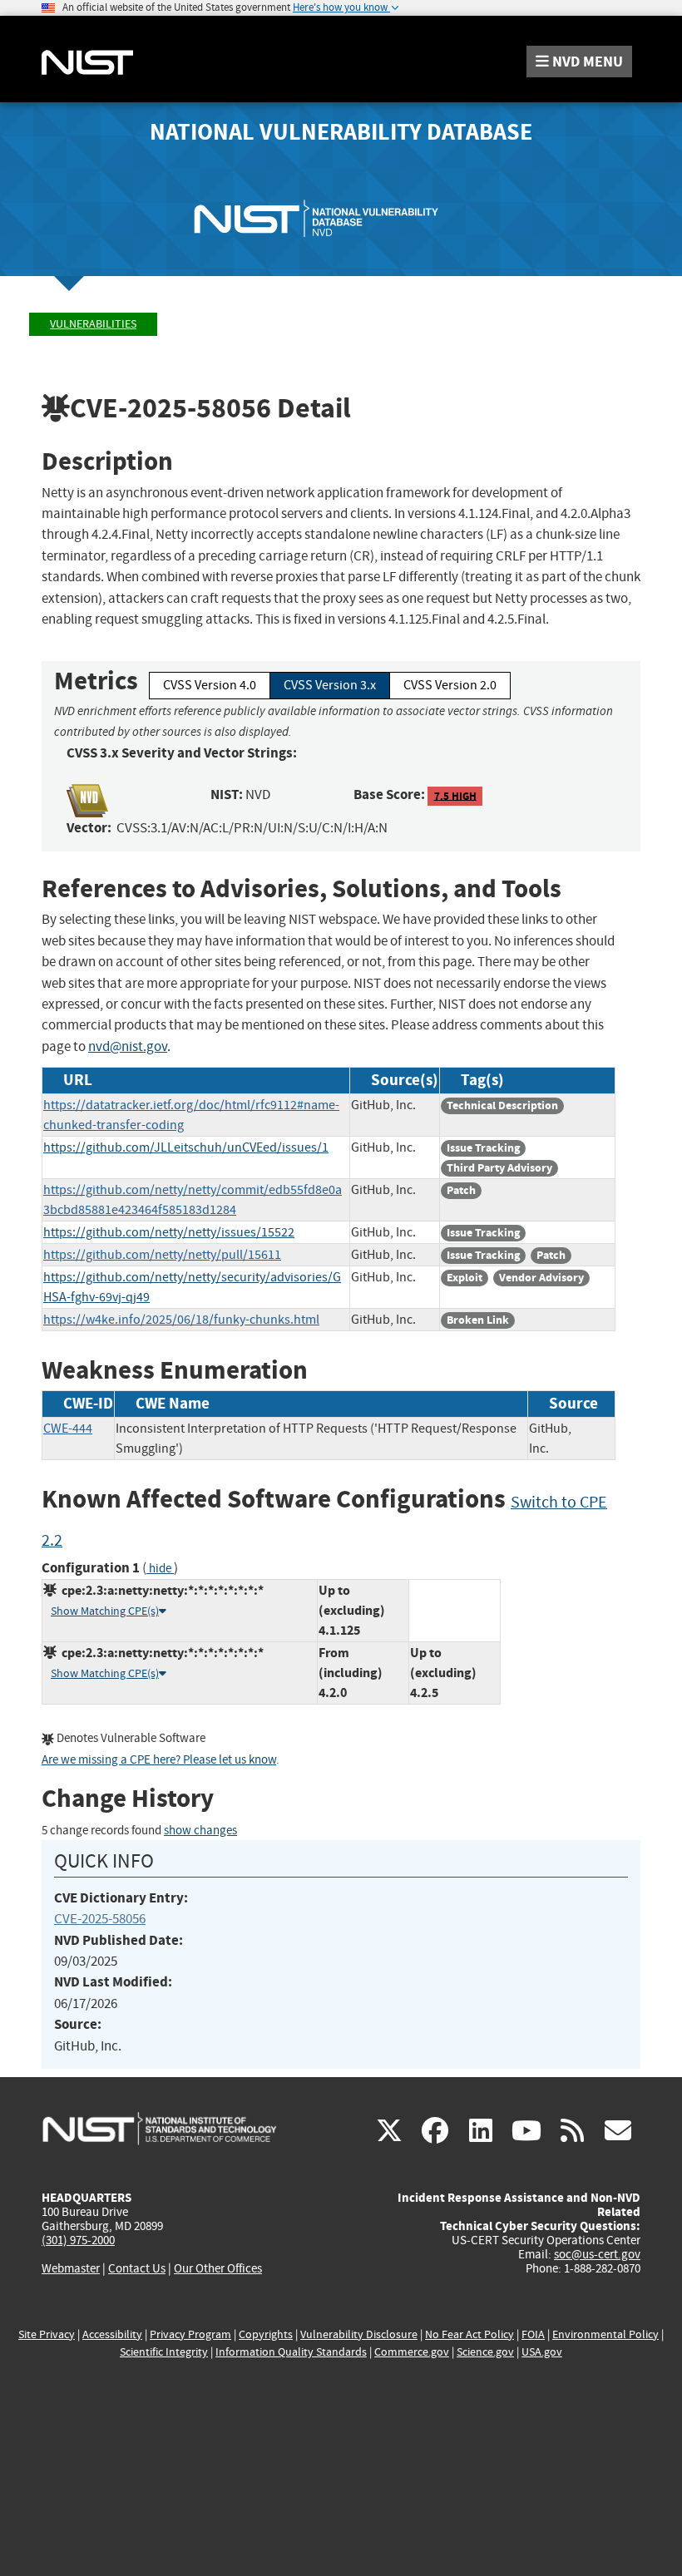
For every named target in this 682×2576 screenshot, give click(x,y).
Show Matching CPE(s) (105, 1611)
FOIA (533, 2334)
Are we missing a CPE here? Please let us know (159, 1760)
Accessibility (112, 2334)
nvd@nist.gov (128, 1046)
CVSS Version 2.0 (450, 685)
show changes (200, 1831)
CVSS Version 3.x (330, 685)
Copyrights (266, 2334)
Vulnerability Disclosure (359, 2334)
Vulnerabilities (93, 324)
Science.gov (485, 2352)
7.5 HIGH (455, 795)
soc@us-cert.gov (597, 2254)
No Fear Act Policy (469, 2334)
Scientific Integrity (164, 2352)
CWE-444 (68, 1429)
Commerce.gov (412, 2352)
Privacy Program (190, 2334)
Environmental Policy (605, 2334)
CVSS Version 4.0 (210, 685)
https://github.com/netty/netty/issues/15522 (169, 1232)
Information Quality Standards (291, 2352)
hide (160, 1569)
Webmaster (71, 2268)
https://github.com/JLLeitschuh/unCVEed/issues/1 (186, 1147)
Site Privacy (47, 2334)
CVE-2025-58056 (100, 1919)
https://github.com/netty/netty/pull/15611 (162, 1255)
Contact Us (137, 2268)
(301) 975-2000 (78, 2240)
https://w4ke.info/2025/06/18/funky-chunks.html (181, 1320)
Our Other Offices (218, 2269)
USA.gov (542, 2352)
